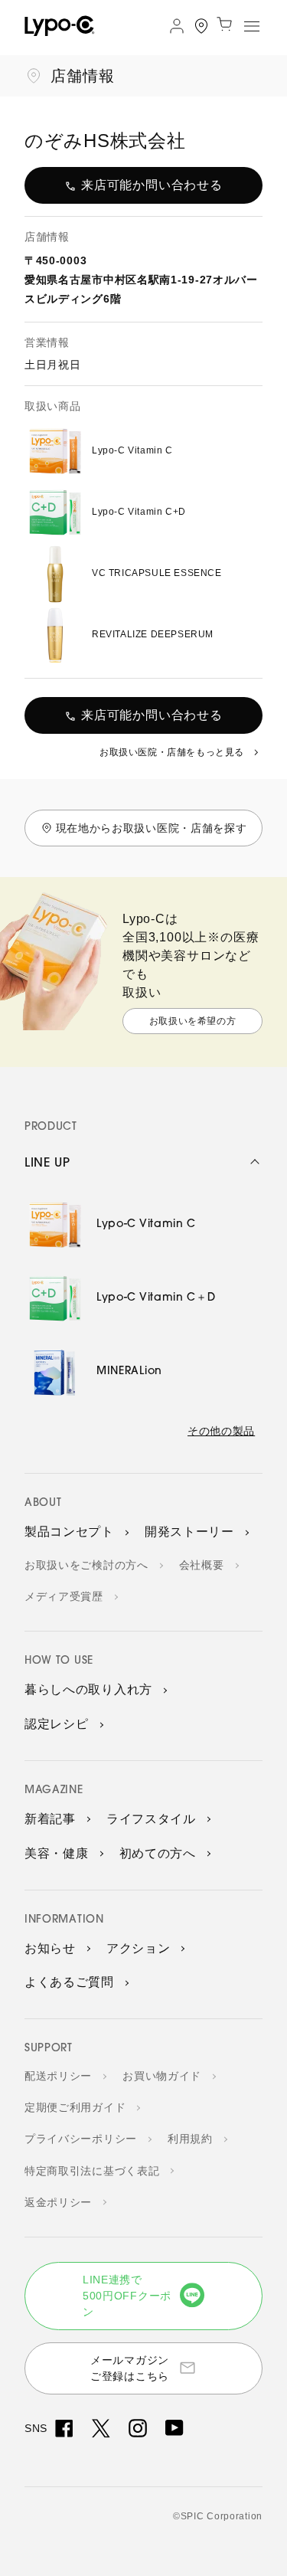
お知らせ (50, 1948)
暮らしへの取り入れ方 (88, 1689)
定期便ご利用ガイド (75, 2107)
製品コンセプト (69, 1532)
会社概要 (202, 1565)
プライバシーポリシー (81, 2139)
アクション (139, 1948)
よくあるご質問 (69, 1982)
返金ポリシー (58, 2202)
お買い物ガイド (162, 2076)
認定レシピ (57, 1724)
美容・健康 (57, 1853)
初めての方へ (158, 1853)
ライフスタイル (151, 1819)
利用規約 (190, 2139)
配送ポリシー (58, 2076)
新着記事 (50, 1819)
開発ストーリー (189, 1532)
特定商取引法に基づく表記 (92, 2171)
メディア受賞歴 (64, 1596)
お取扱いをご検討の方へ (86, 1565)
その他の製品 (221, 1431)
